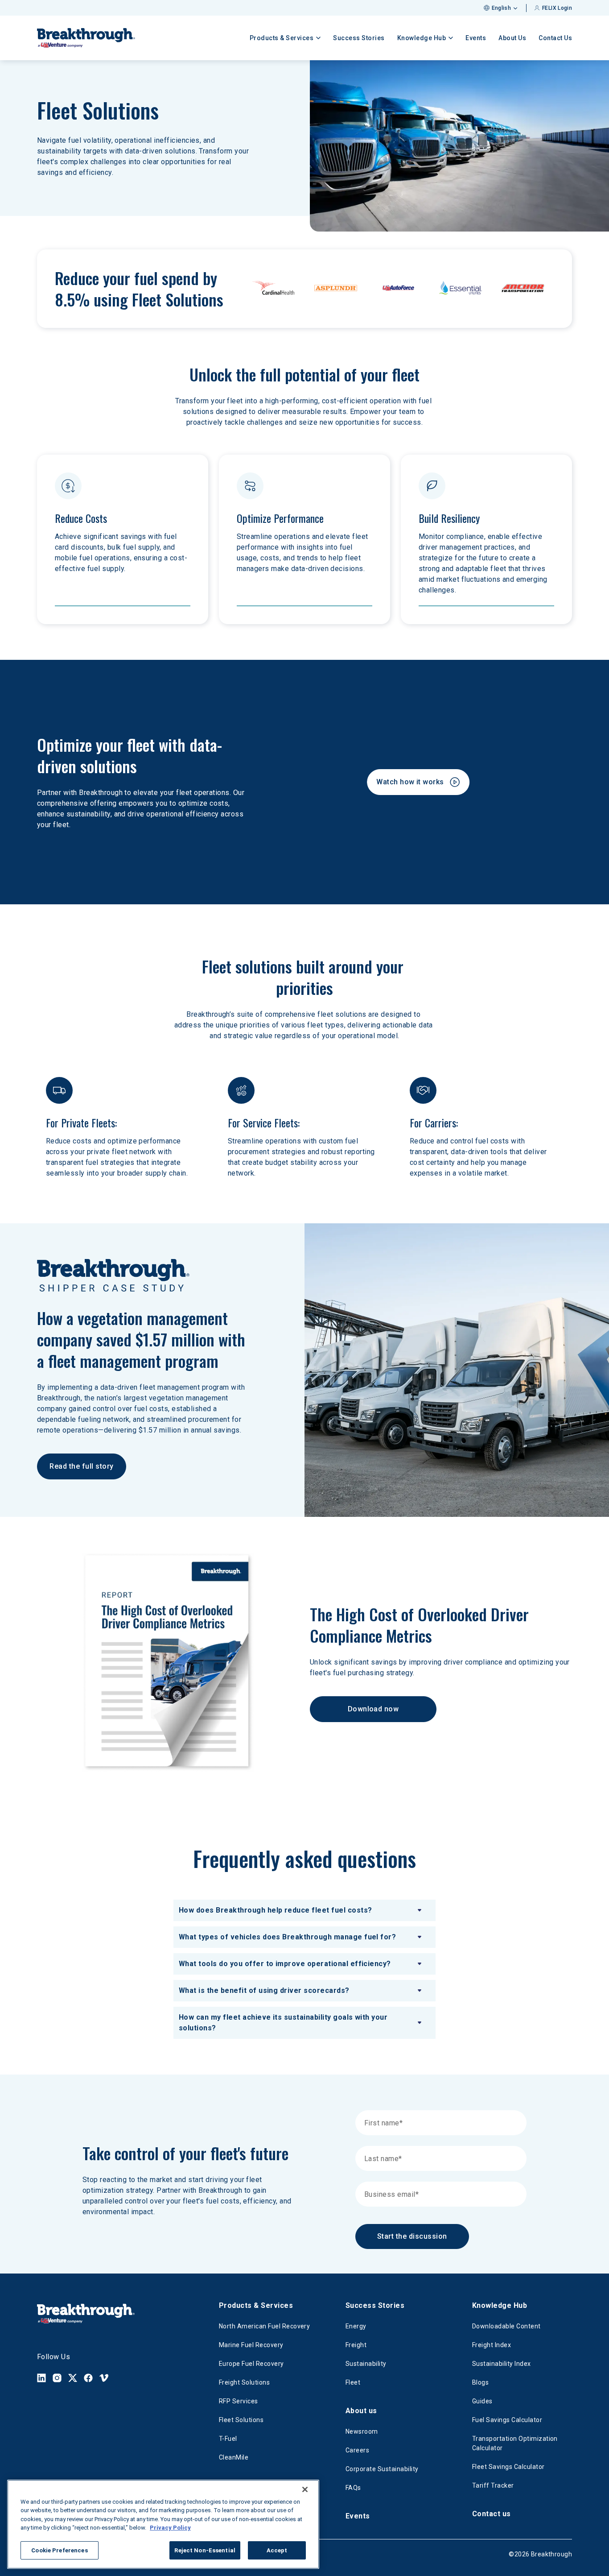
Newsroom (362, 2431)
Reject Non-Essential (205, 2550)
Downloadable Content (506, 2326)
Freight (356, 2345)
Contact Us (555, 38)
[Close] (305, 2489)
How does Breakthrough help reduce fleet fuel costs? (275, 1910)
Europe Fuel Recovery (251, 2364)
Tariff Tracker (493, 2485)
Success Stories (359, 38)
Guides (482, 2401)
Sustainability (366, 2364)
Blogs (480, 2382)
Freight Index (492, 2345)
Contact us (492, 2514)
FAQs (353, 2488)
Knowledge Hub (500, 2305)
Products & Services (256, 2305)
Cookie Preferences (59, 2550)
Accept (277, 2550)
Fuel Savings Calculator (507, 2420)
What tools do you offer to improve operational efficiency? (285, 1964)
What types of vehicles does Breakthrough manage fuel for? (287, 1937)
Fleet (353, 2382)
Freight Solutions (244, 2382)
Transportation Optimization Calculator (515, 2443)
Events (476, 38)
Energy (356, 2326)
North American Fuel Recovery (264, 2326)
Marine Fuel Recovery (251, 2345)
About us (361, 2411)
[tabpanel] (304, 1969)
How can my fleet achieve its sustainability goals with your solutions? (283, 2023)
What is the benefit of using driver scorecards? (264, 1990)
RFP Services (239, 2401)
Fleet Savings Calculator (508, 2467)
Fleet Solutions (241, 2420)
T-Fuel (228, 2439)
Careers (357, 2450)
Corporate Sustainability (382, 2469)
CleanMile (234, 2457)
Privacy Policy (170, 2528)
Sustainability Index (502, 2364)
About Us (512, 38)
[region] (163, 2524)
